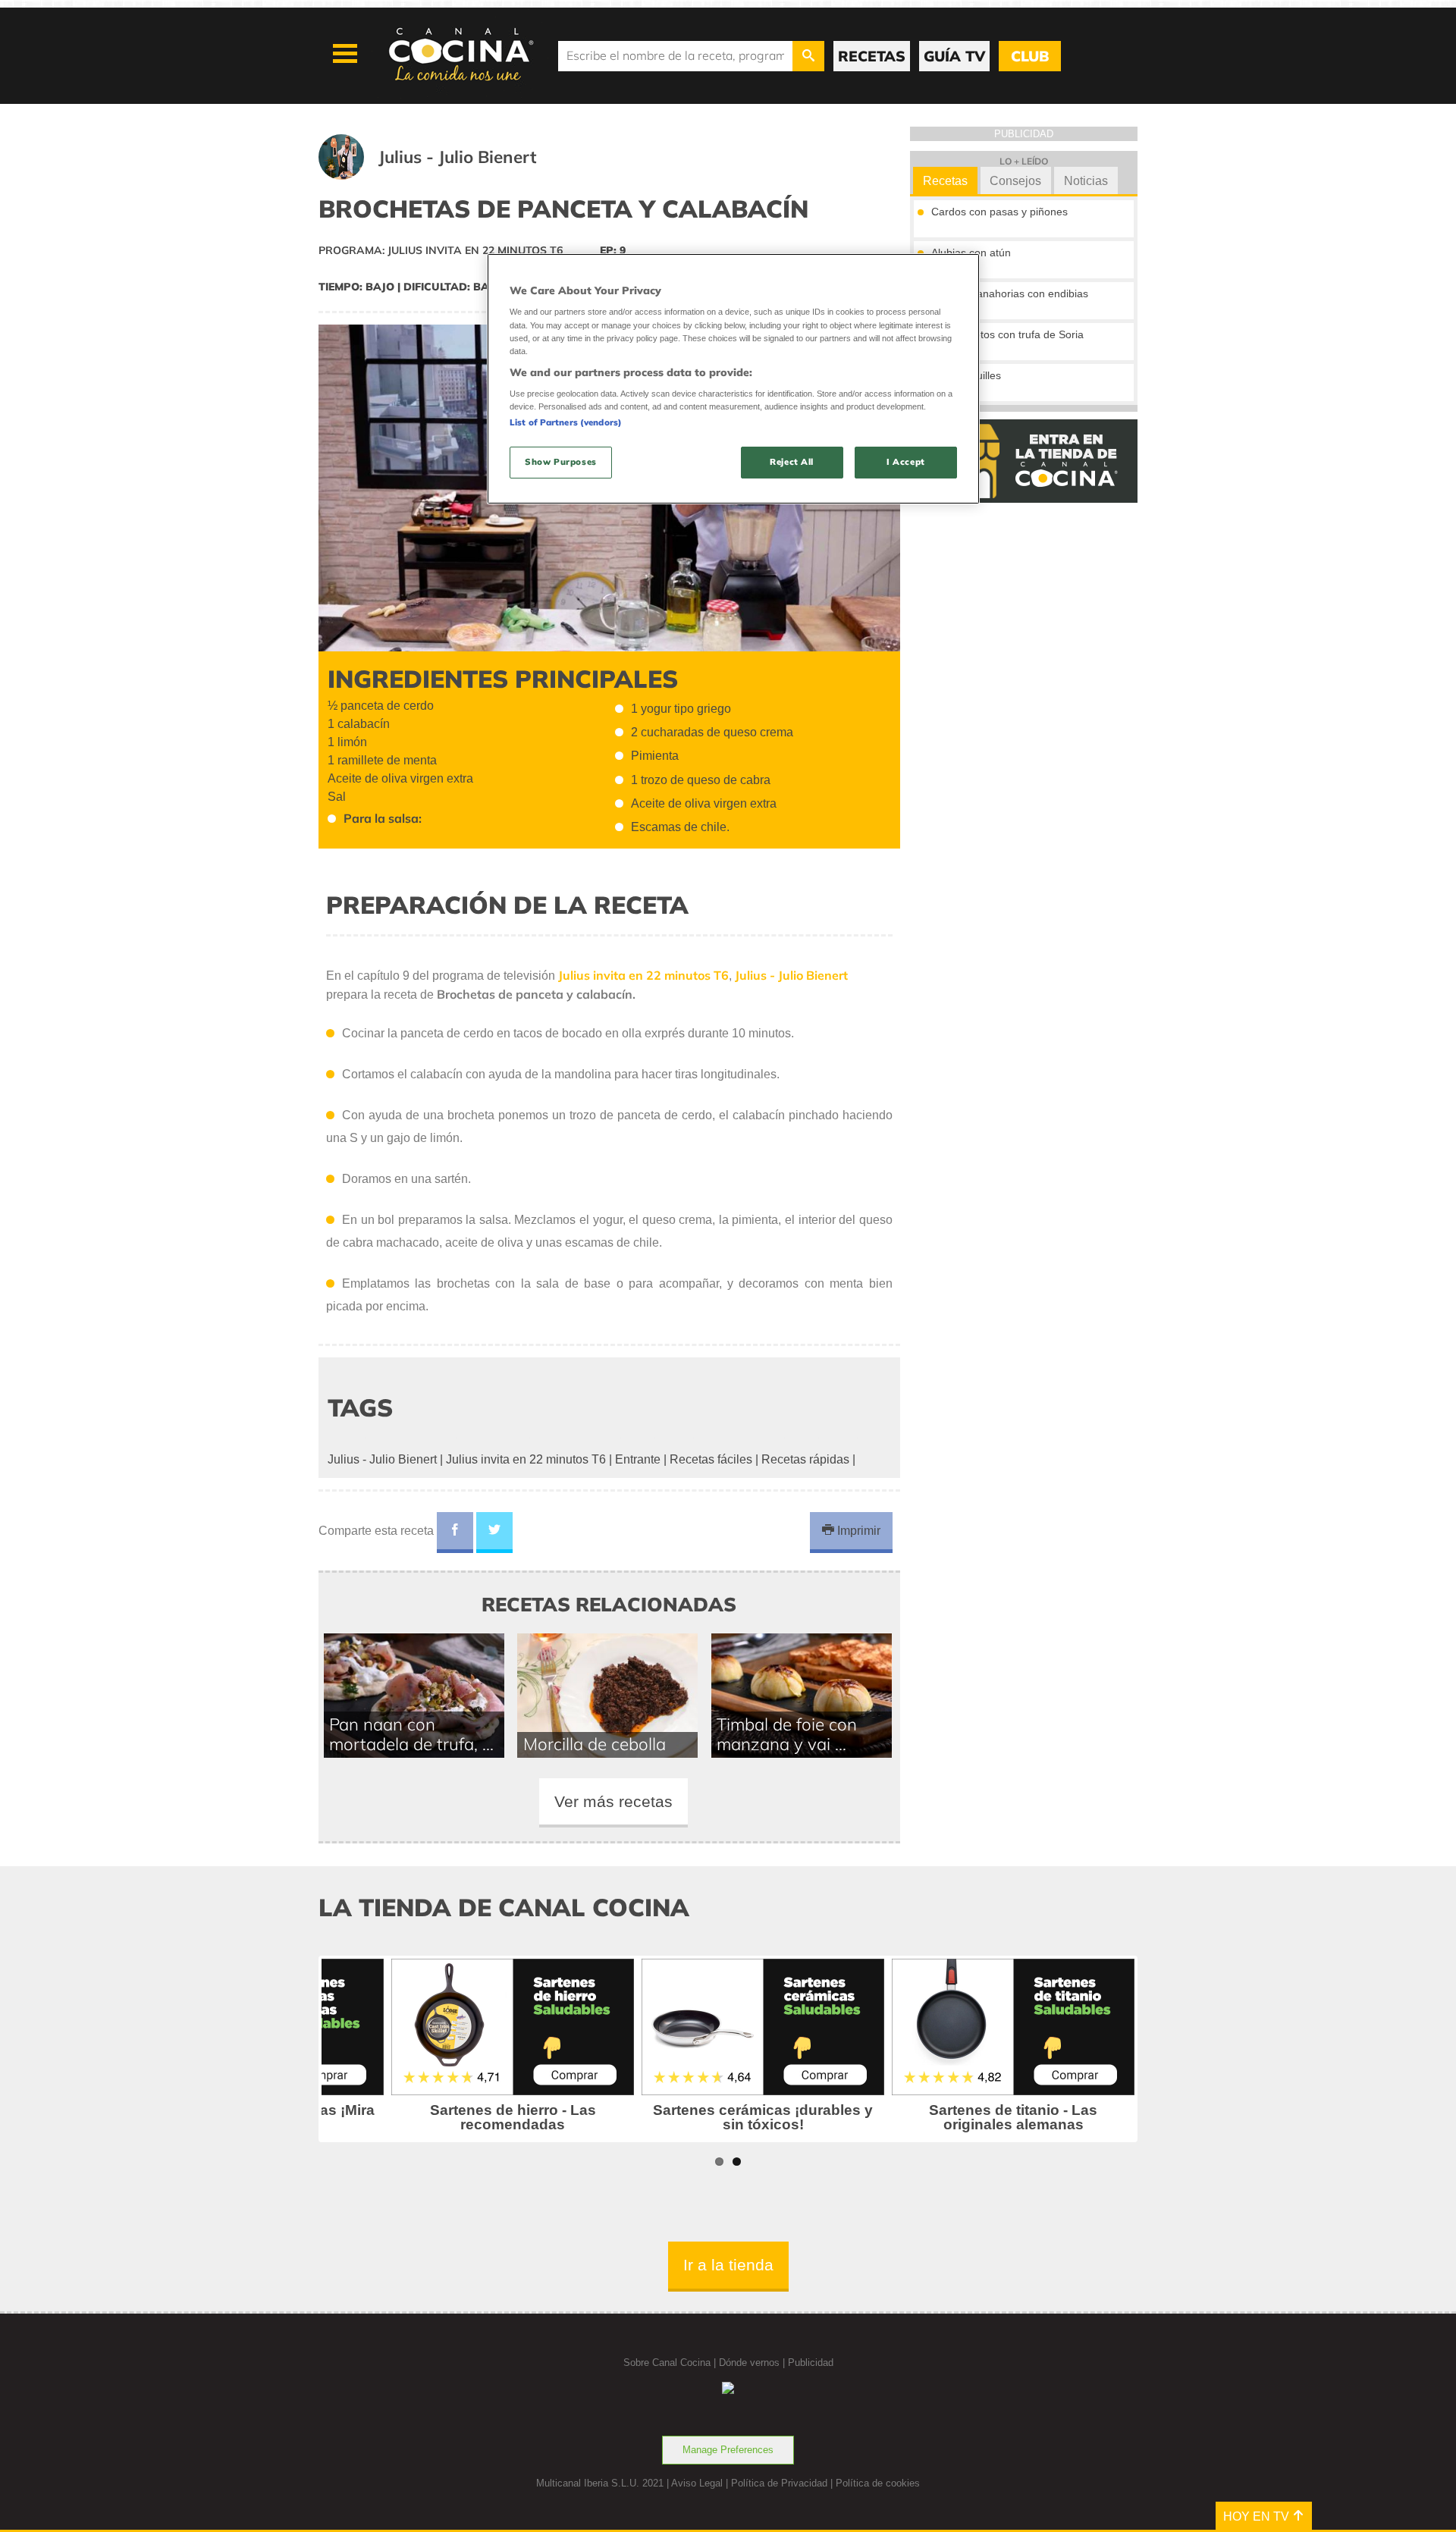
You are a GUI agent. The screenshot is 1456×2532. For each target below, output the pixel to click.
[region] (733, 379)
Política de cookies (878, 2483)
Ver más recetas (613, 1801)
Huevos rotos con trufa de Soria (1007, 334)
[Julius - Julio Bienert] (446, 176)
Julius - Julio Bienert (382, 1459)
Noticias (1086, 181)
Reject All (792, 462)
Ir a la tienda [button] (728, 2265)
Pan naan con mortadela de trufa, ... (411, 1734)
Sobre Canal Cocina (667, 2363)
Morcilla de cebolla (595, 1744)
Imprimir (857, 1531)
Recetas (945, 181)
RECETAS (872, 56)
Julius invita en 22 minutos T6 (526, 1459)
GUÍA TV (954, 56)
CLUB (1030, 56)
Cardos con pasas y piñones (999, 212)
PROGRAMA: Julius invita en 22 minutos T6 (441, 250)
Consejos (1015, 181)
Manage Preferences (728, 2450)
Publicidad (811, 2363)
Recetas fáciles (711, 1459)
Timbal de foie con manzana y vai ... (787, 1734)
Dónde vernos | (753, 2363)
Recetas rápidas (805, 1459)
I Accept (906, 462)
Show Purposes (560, 462)
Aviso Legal (697, 2483)
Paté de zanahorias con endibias (1010, 293)
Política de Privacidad (779, 2483)
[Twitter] (494, 1533)
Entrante (638, 1459)
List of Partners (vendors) (566, 422)
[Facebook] (455, 1533)
